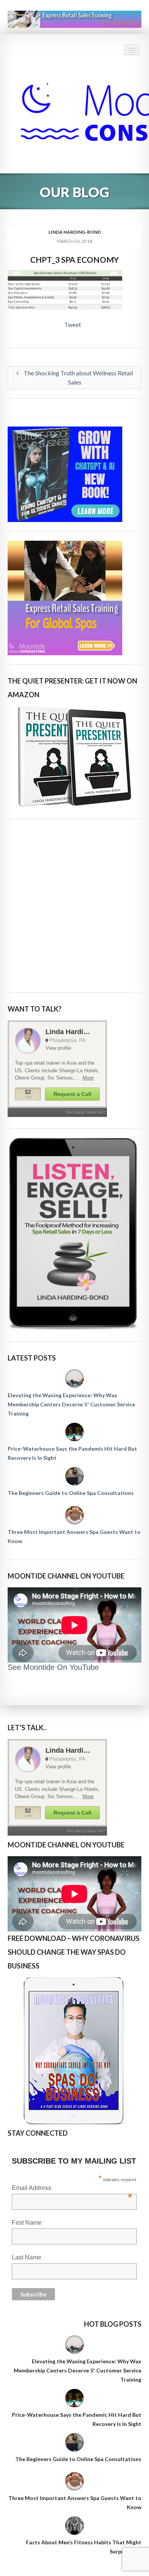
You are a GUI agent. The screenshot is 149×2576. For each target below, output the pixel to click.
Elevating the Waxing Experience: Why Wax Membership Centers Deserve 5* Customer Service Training (71, 1404)
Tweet (73, 324)
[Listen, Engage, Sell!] (74, 1234)
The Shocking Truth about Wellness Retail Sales (78, 377)
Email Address (72, 2189)
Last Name (27, 2257)
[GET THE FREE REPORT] (74, 2051)
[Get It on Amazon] (74, 757)
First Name (27, 2223)
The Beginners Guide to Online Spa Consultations (71, 1493)
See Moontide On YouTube (53, 1667)
